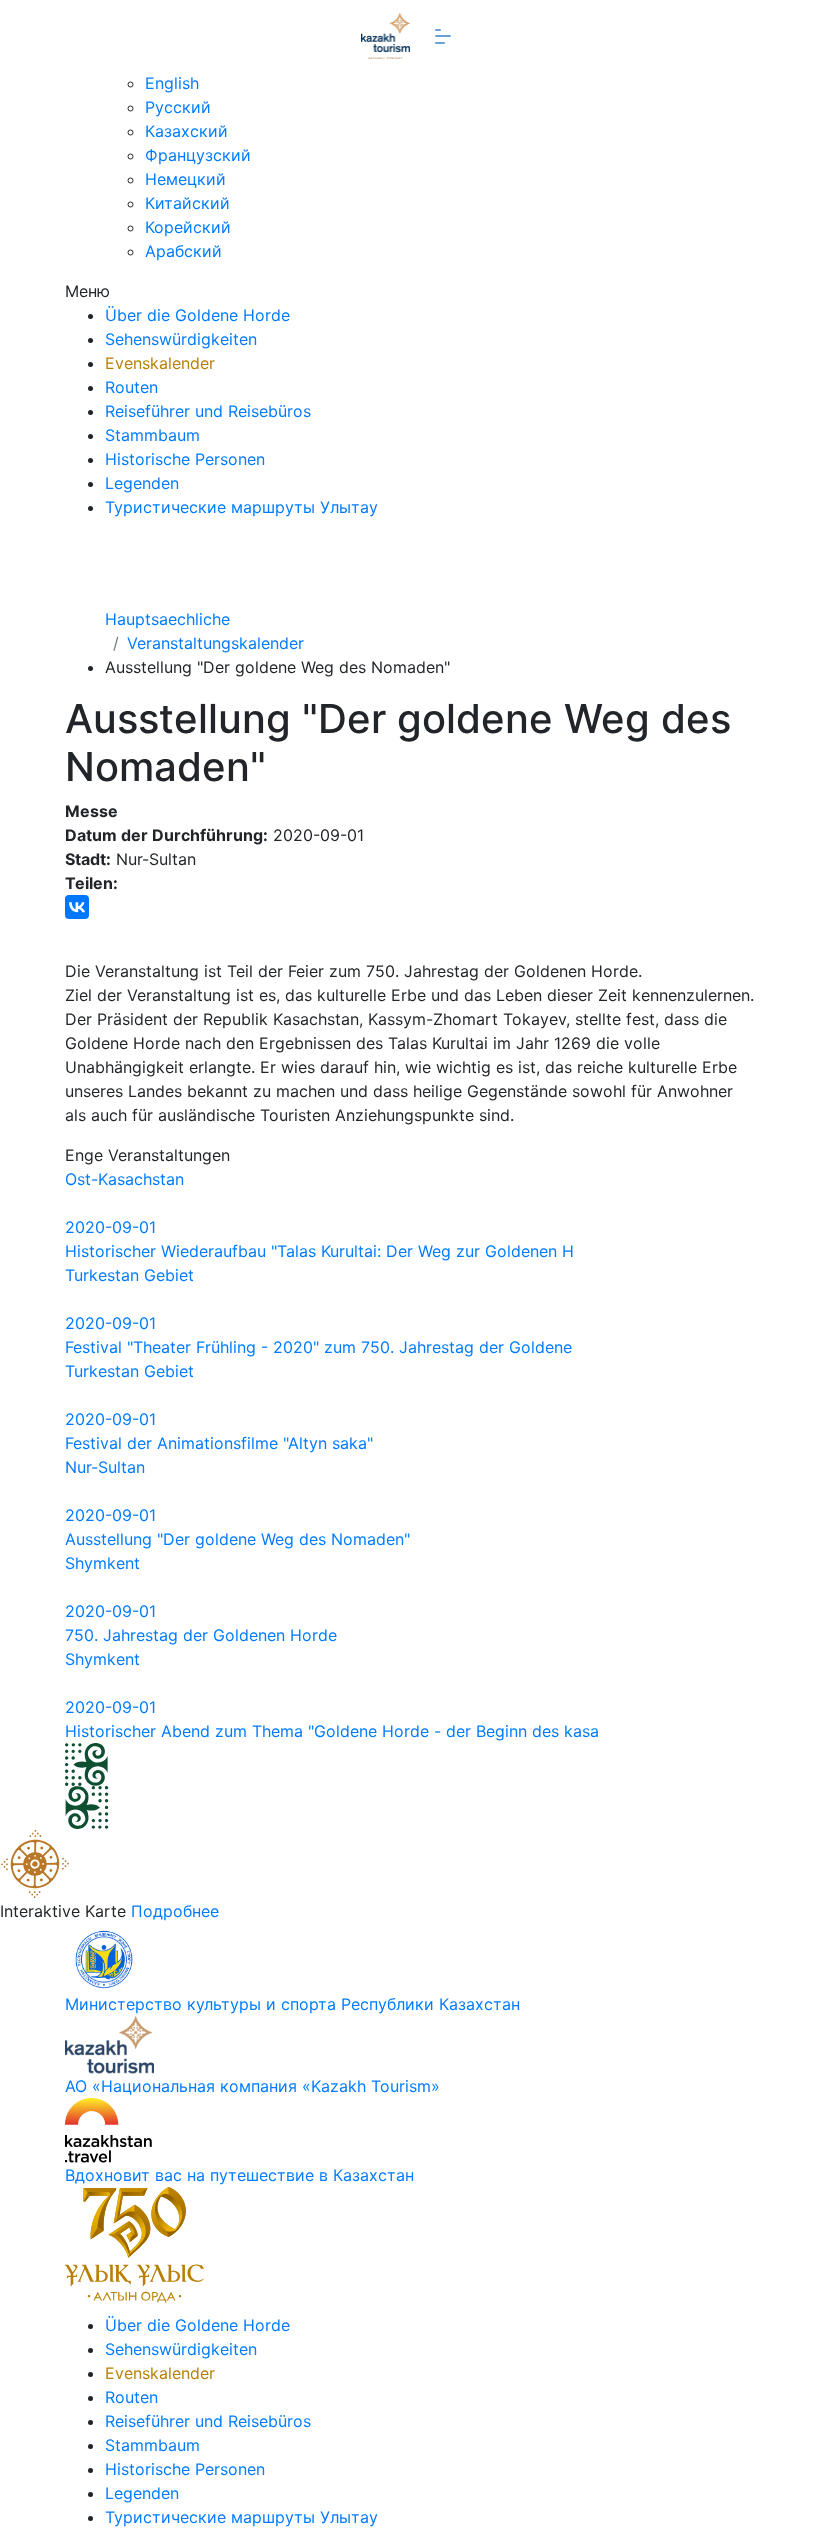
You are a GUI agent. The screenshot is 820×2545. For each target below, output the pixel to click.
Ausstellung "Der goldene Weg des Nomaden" (237, 1539)
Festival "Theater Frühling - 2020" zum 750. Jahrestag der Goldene (318, 1347)
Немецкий (185, 179)
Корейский (188, 227)
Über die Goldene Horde (197, 315)
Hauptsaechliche (167, 619)
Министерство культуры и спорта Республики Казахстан (292, 2004)
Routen (131, 387)
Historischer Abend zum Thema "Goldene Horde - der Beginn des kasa (332, 1731)
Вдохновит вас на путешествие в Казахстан (239, 2175)
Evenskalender (160, 363)
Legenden (142, 483)
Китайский (187, 203)
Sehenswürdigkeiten (181, 339)
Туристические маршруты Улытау (241, 507)
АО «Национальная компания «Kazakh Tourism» (252, 2086)
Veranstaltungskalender (215, 643)
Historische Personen (185, 459)
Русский (178, 107)
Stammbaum (152, 435)
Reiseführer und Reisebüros (208, 411)
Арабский (183, 251)
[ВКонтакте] (77, 907)
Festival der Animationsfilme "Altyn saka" (219, 1443)
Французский (198, 155)
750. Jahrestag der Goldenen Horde (201, 1635)
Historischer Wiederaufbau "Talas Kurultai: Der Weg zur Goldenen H (319, 1251)
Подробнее (175, 1911)
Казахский (186, 131)
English (172, 83)
